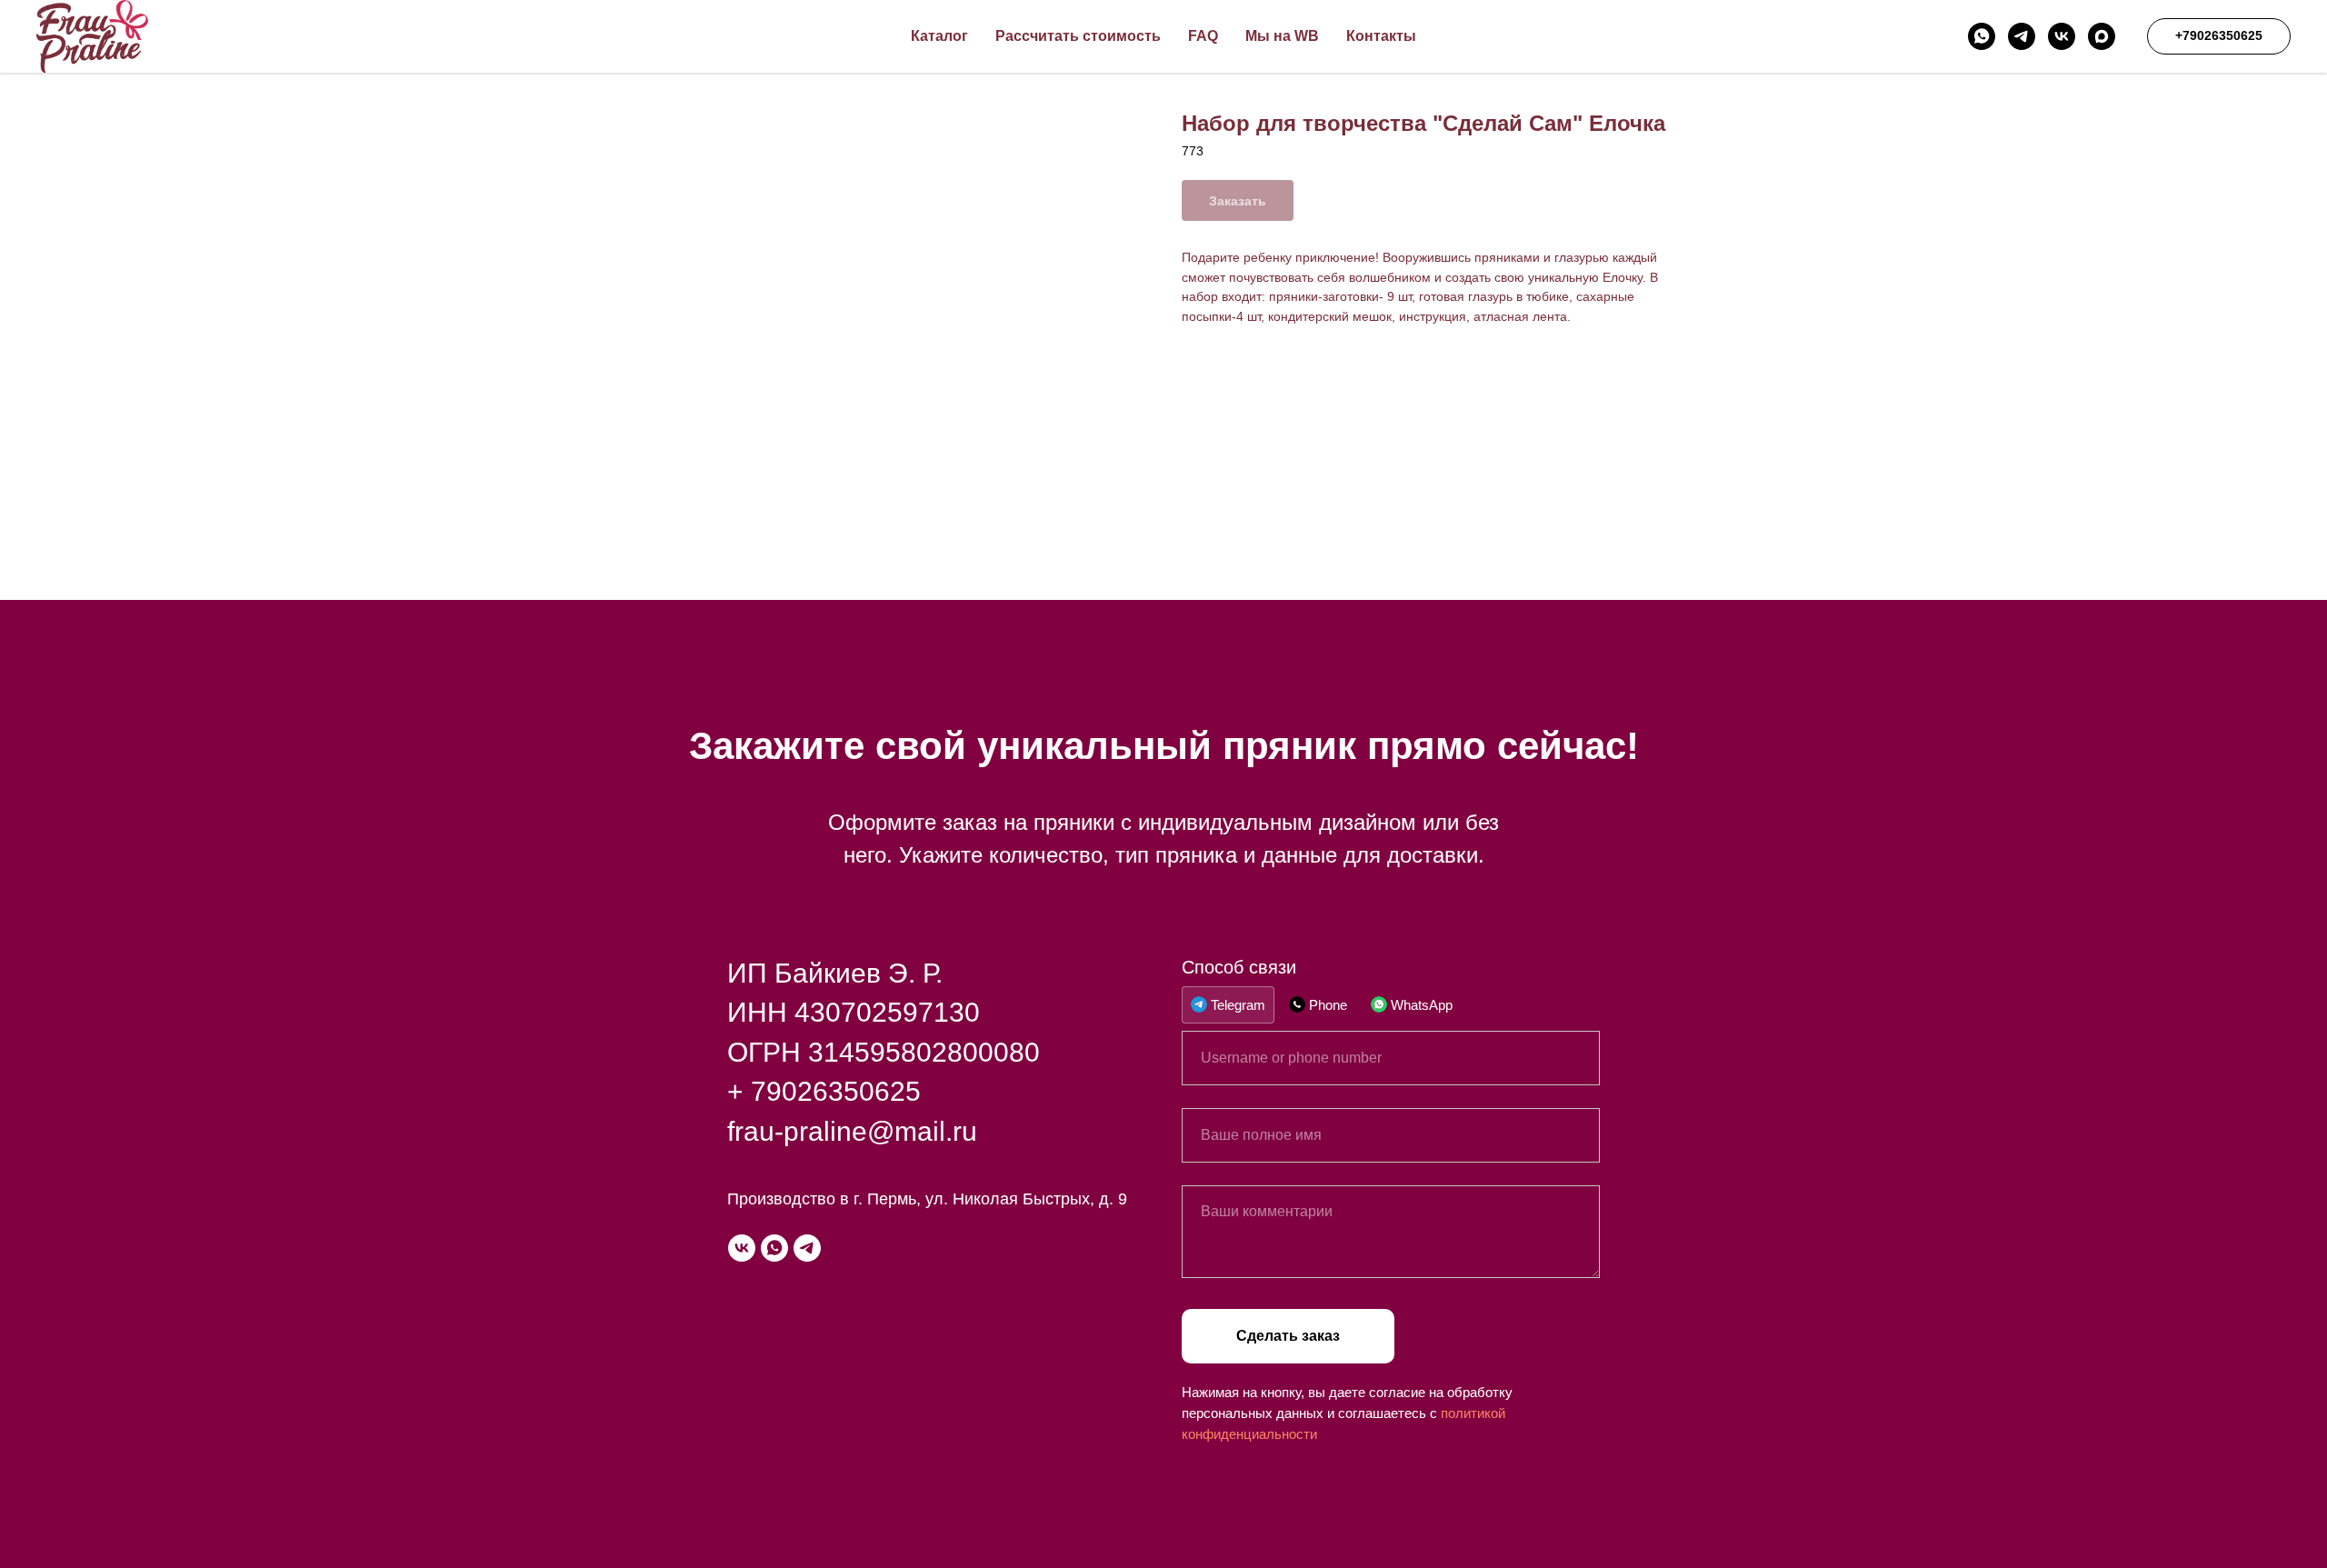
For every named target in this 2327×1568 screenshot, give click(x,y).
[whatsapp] (1982, 36)
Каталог (939, 36)
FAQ (1203, 36)
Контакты (1381, 36)
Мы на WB (1282, 36)
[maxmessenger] (2102, 36)
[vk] (2062, 36)
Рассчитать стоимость (1078, 36)
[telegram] (2022, 36)
